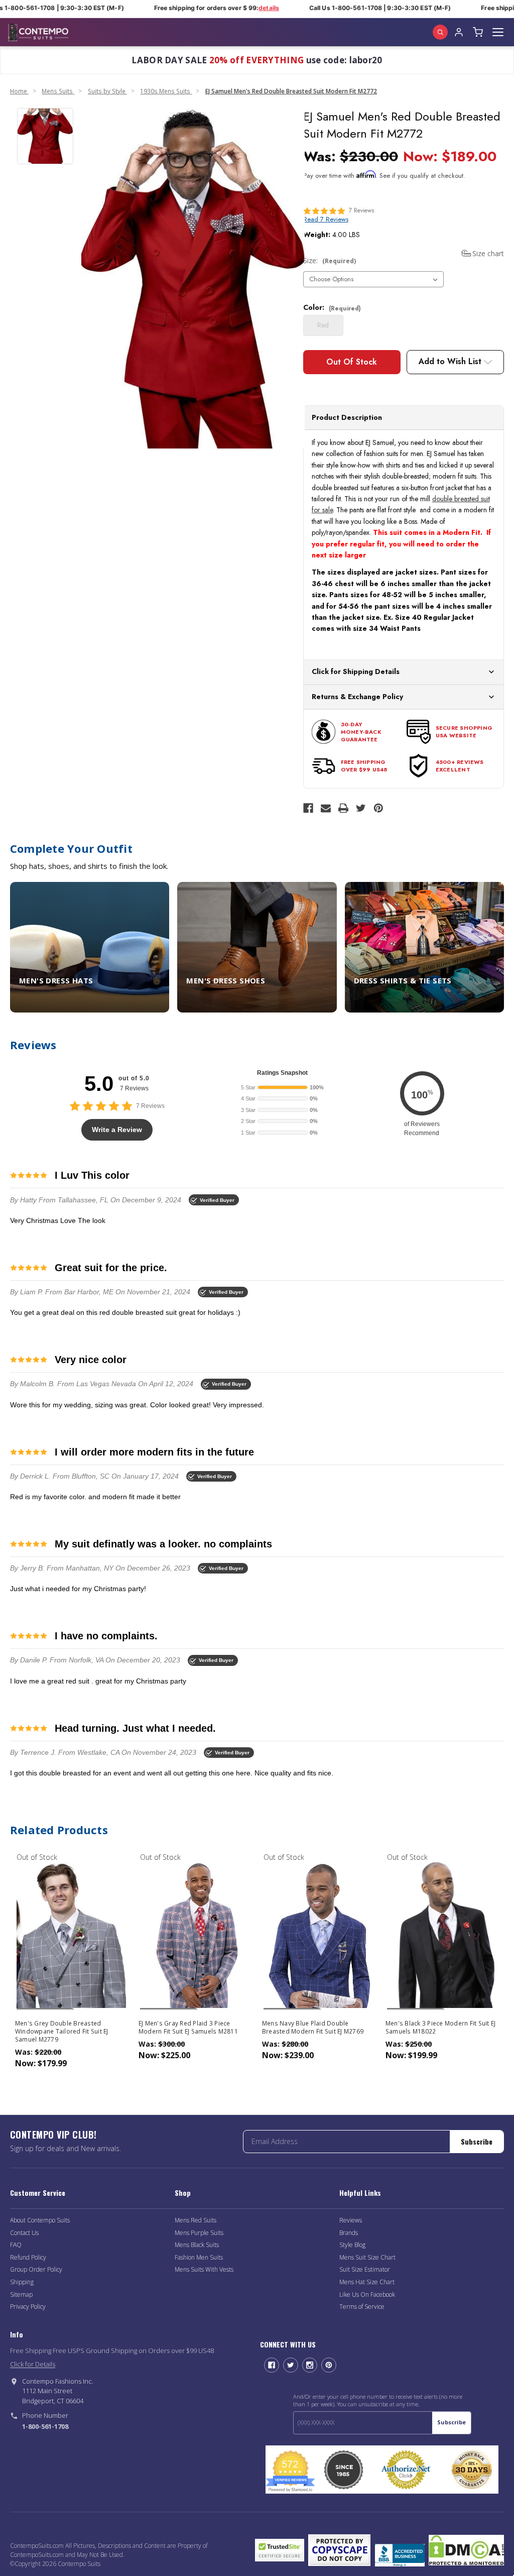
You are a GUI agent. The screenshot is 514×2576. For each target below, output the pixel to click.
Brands (349, 2233)
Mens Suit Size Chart (367, 2257)
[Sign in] (459, 32)
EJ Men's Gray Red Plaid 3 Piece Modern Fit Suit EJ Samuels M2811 (188, 2028)
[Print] (343, 808)
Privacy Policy (28, 2307)
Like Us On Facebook (367, 2294)
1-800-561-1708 (45, 2426)
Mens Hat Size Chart (367, 2282)
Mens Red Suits (196, 2220)
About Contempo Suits (40, 2220)
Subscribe (477, 2141)
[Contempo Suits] (38, 32)
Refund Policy (28, 2257)
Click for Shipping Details (356, 671)
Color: (332, 307)
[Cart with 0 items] (478, 32)
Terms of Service (362, 2307)
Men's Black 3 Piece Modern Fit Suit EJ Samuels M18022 (441, 2028)
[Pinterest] (378, 808)
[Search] (440, 32)
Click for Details (33, 2364)
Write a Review (117, 1130)
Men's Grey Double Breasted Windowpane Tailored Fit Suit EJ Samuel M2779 (62, 2032)
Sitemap (21, 2294)
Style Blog (352, 2245)
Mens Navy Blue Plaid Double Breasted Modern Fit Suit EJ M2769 (313, 2028)
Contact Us (24, 2233)
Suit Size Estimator (365, 2269)
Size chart (488, 253)
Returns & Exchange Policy (357, 697)
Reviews (351, 2220)
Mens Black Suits (197, 2245)
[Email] (326, 808)
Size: (330, 260)
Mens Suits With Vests (204, 2269)
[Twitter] (361, 808)
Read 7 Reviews (326, 219)
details (254, 8)
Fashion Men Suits (199, 2257)
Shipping (22, 2282)
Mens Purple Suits (199, 2233)
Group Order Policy (36, 2269)
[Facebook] (308, 808)
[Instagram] (310, 2365)
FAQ (16, 2245)
